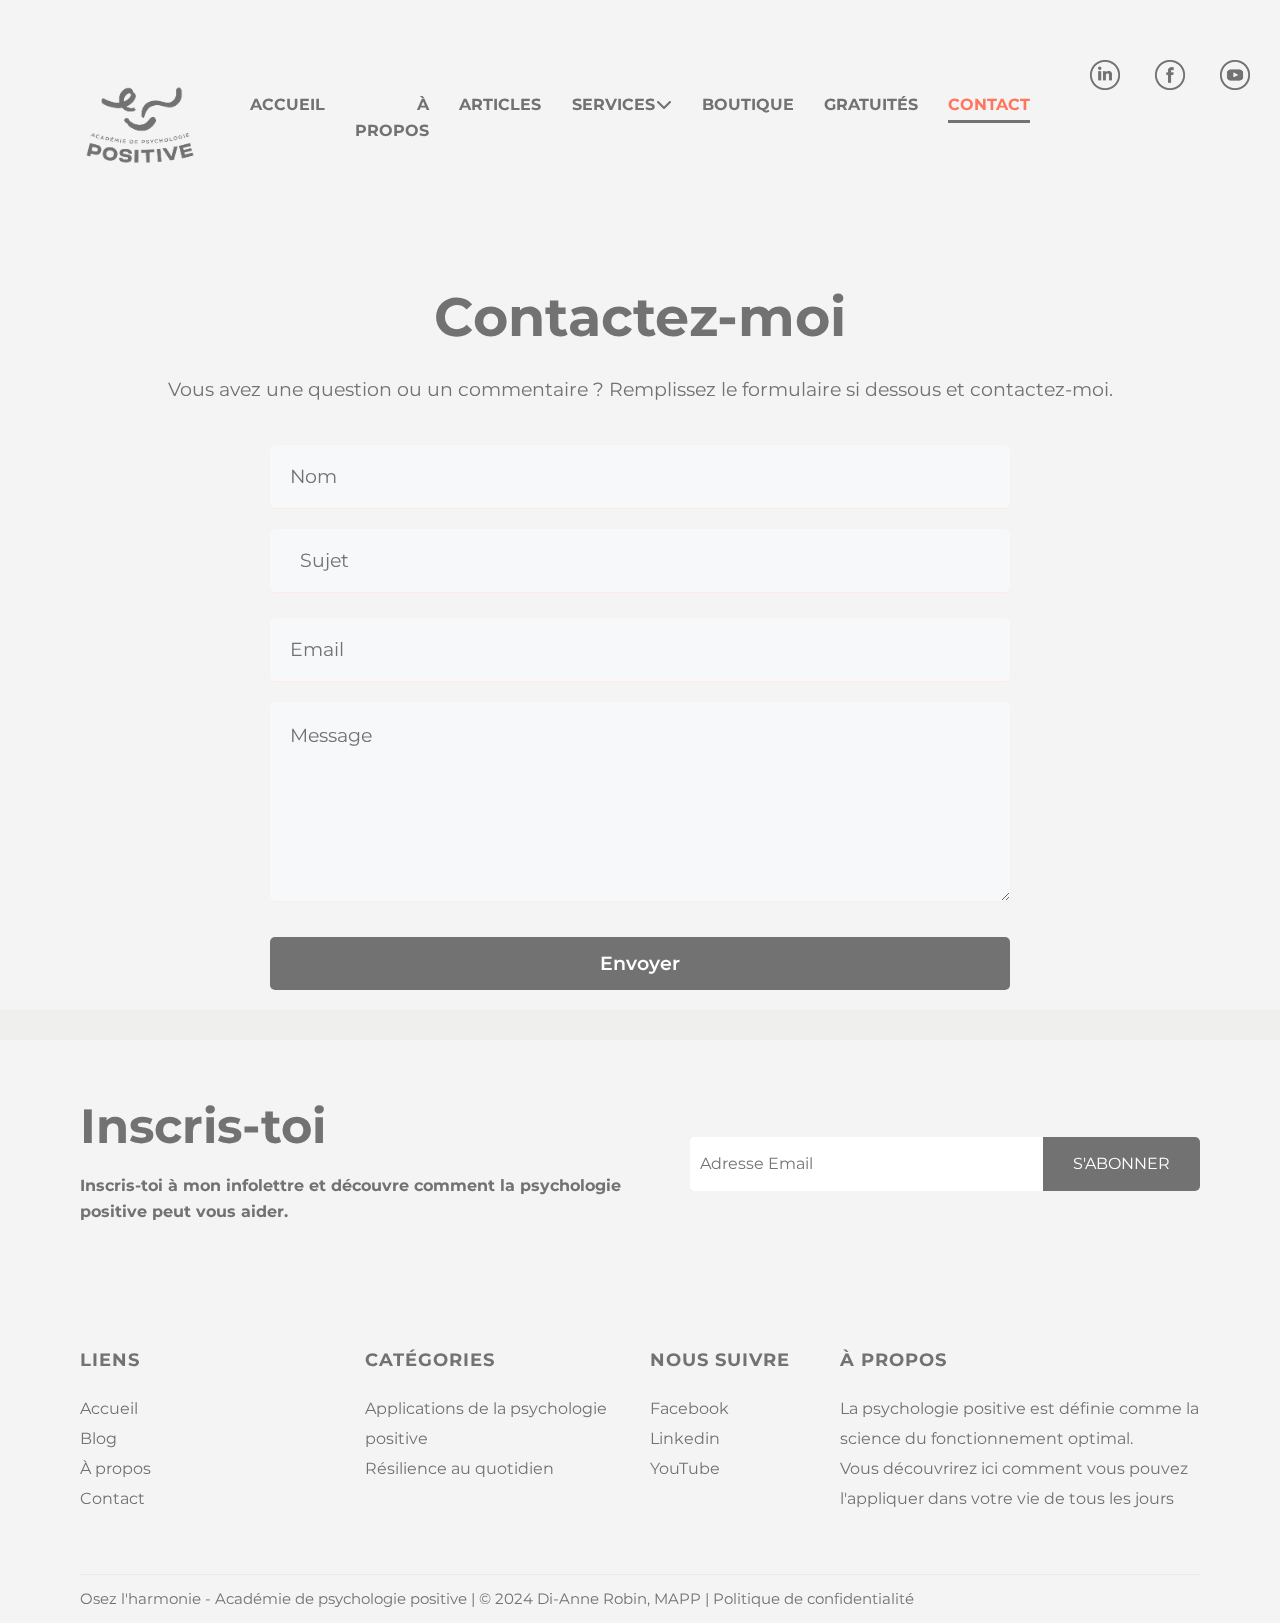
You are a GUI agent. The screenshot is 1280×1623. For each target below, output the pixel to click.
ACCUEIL (287, 104)
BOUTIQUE (748, 104)
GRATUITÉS (871, 104)
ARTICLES (500, 104)
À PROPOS (392, 117)
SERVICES (613, 104)
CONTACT (989, 104)
